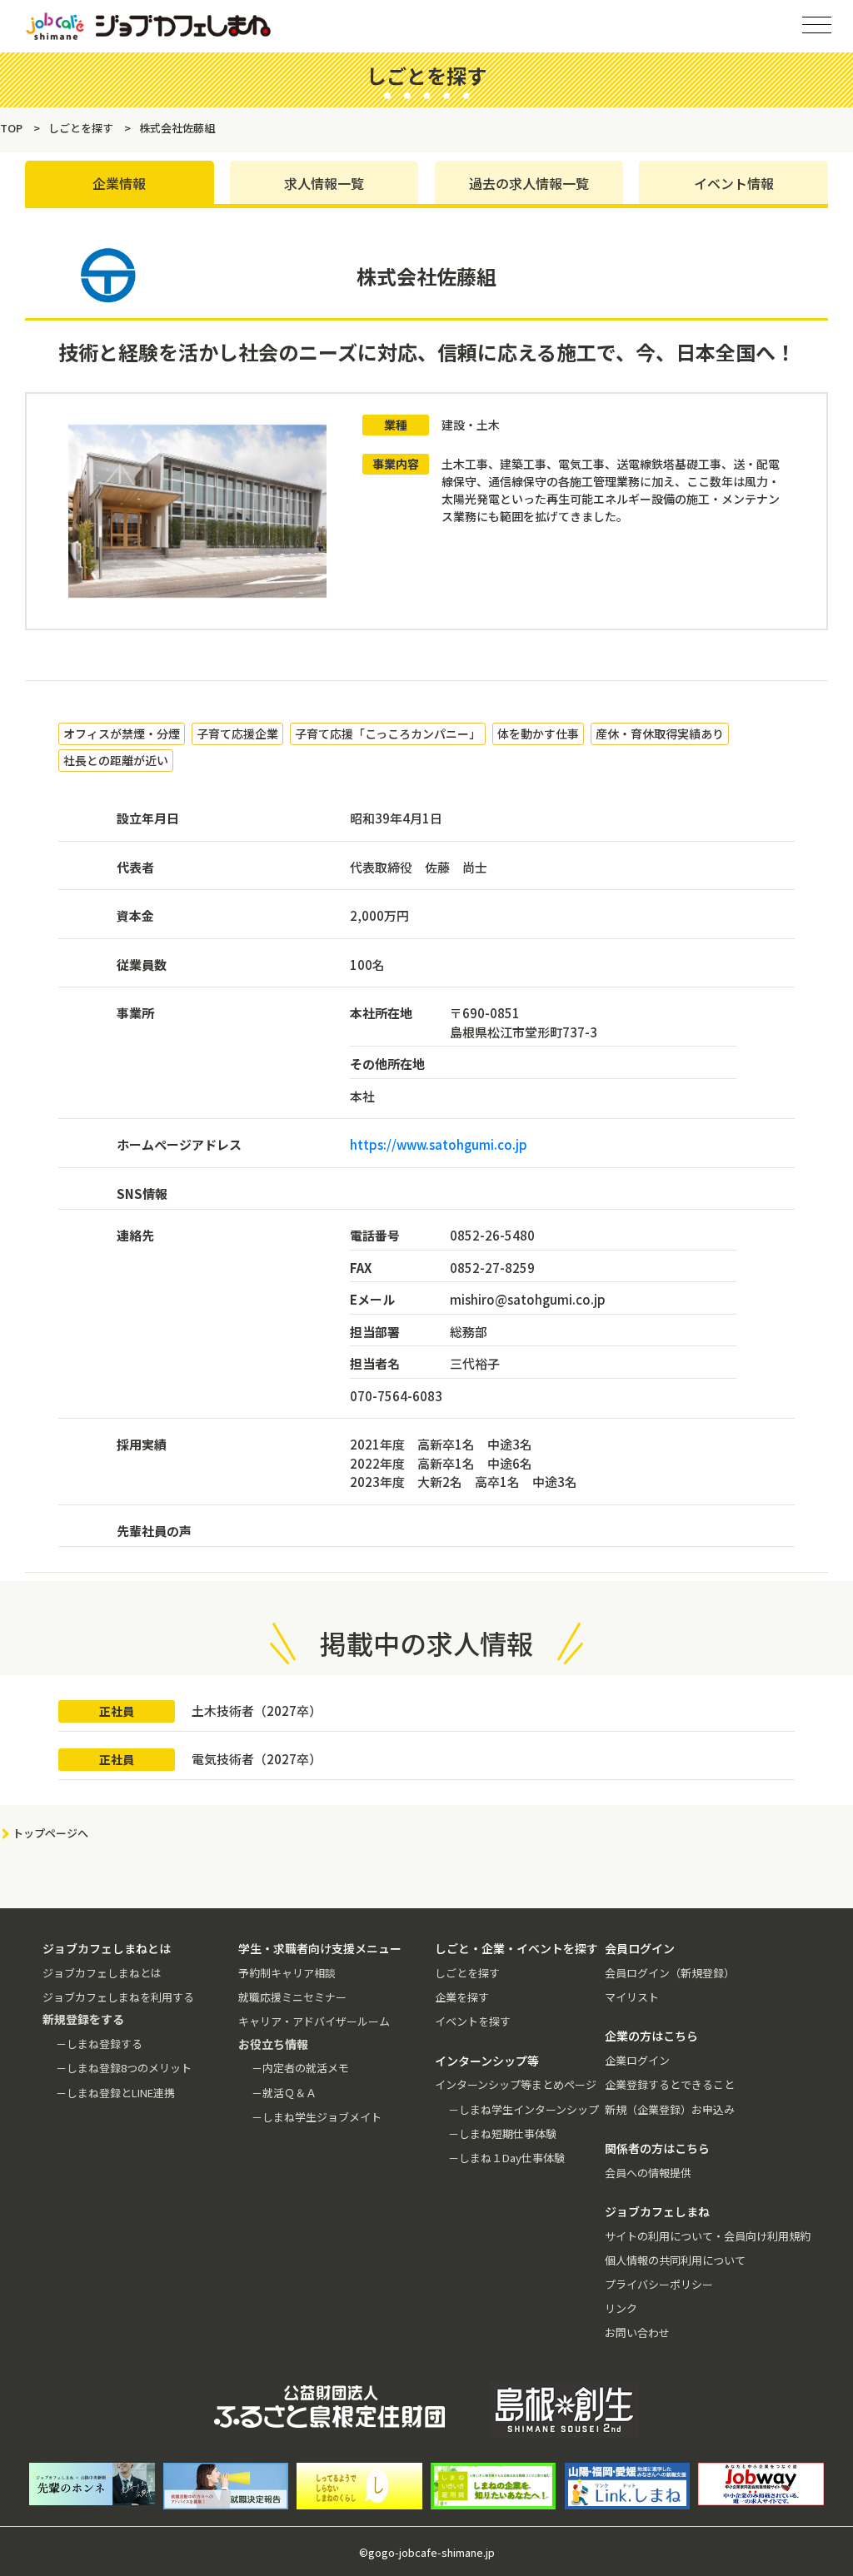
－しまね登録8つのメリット (124, 2068)
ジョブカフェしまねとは (102, 1973)
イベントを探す (473, 2021)
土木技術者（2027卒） (257, 1711)
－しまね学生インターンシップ (524, 2109)
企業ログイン (637, 2060)
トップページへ (50, 1833)
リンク (621, 2308)
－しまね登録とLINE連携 (115, 2093)
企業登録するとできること (670, 2084)
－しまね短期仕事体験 (502, 2133)
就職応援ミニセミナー (292, 1997)
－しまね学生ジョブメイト (317, 2117)
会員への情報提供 (648, 2173)
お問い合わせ (637, 2332)
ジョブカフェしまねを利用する (118, 1997)
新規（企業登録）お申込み (670, 2109)
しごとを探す (467, 1973)
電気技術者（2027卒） (257, 1759)
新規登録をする (826, 208)
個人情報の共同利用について (675, 2260)
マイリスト (632, 1997)
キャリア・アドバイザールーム (314, 2021)
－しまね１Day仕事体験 (506, 2158)
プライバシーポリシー (659, 2284)
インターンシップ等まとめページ (516, 2084)
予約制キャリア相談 (287, 1973)
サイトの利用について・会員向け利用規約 (708, 2236)
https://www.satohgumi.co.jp (439, 1144)
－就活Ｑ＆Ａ (284, 2093)
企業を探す (462, 1997)
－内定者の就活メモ (300, 2068)
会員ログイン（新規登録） (670, 1973)
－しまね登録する (99, 2044)
